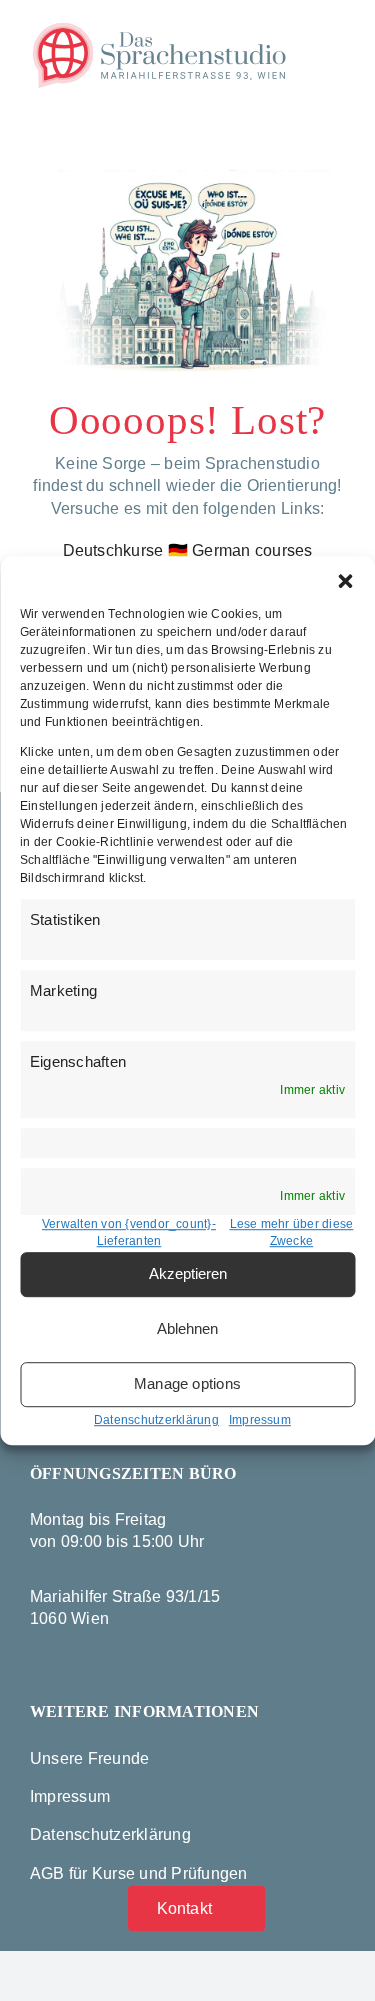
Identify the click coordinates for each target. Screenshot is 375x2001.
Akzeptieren (188, 1273)
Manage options (187, 1383)
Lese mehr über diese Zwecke (292, 1232)
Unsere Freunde (89, 1758)
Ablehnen (187, 1328)
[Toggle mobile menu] (337, 34)
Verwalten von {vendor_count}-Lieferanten (129, 1232)
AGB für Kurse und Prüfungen (138, 1873)
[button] (345, 581)
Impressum (260, 1420)
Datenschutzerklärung (156, 1420)
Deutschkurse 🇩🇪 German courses (188, 550)
